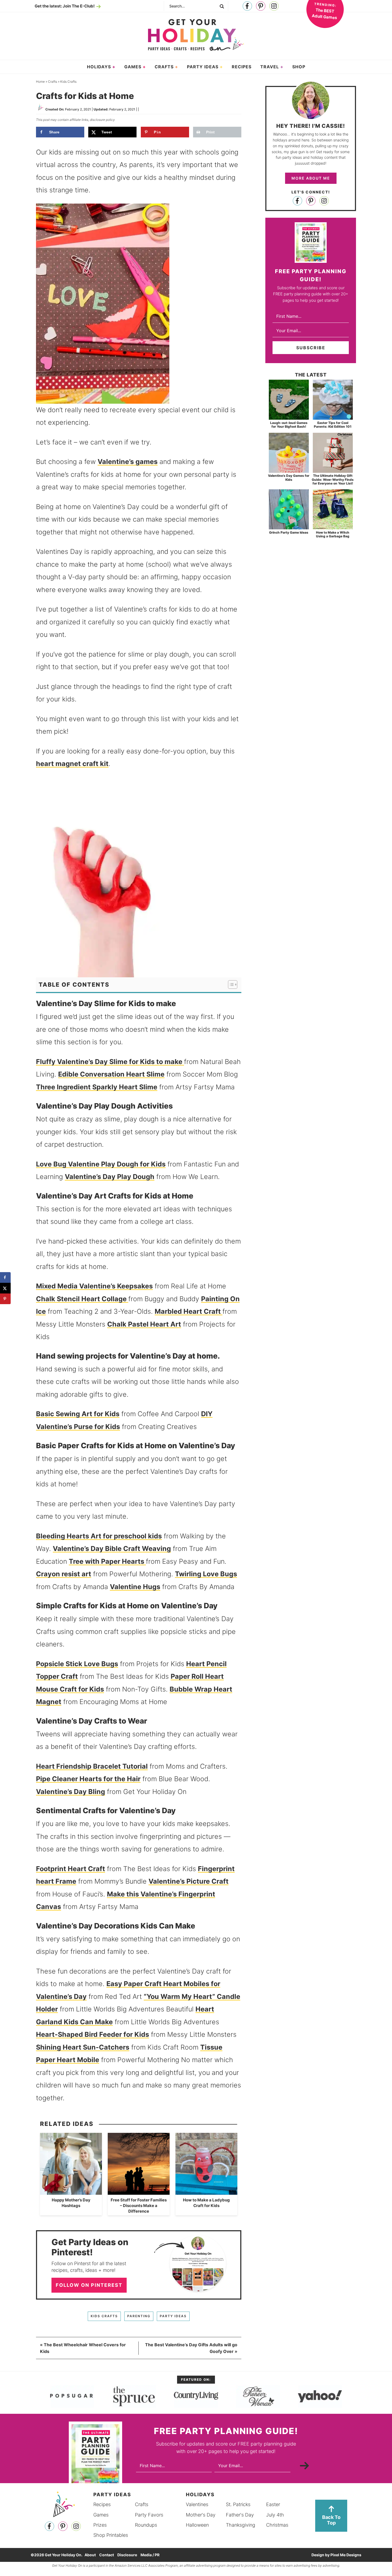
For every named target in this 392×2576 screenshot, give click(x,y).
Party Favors (149, 2515)
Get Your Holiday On (196, 35)
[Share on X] (5, 1288)
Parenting (139, 2316)
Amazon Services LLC (131, 2565)
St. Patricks (238, 2504)
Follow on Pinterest (89, 2285)
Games (101, 2515)
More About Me (311, 178)
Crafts (142, 2504)
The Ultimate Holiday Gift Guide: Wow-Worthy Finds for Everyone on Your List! (333, 479)
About (90, 2555)
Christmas (277, 2525)
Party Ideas (173, 2316)
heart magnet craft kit (72, 764)
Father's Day (240, 2515)
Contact (107, 2555)
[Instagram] (274, 6)
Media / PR (150, 2555)
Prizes (100, 2525)
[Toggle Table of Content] (230, 985)
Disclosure (127, 2555)
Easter (273, 2504)
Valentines (197, 2504)
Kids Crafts (104, 2316)
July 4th (275, 2515)
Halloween (197, 2525)
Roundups (146, 2525)
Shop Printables (111, 2535)
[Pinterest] (261, 6)
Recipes (102, 2504)
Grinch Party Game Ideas (289, 532)
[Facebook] (247, 6)
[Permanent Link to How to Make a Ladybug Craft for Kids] (206, 2192)
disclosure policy (102, 120)
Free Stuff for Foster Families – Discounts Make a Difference (139, 2206)
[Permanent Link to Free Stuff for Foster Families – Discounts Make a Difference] (139, 2192)
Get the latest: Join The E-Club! (65, 6)
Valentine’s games (128, 462)
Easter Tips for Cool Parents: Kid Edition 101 (333, 425)
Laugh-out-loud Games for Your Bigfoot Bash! (289, 425)
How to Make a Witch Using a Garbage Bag (333, 534)
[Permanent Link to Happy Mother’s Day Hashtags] (71, 2192)
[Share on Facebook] (5, 1277)
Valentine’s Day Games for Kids (289, 477)
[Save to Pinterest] (5, 1299)
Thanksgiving (241, 2525)
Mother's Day (201, 2515)
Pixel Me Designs (346, 2555)
